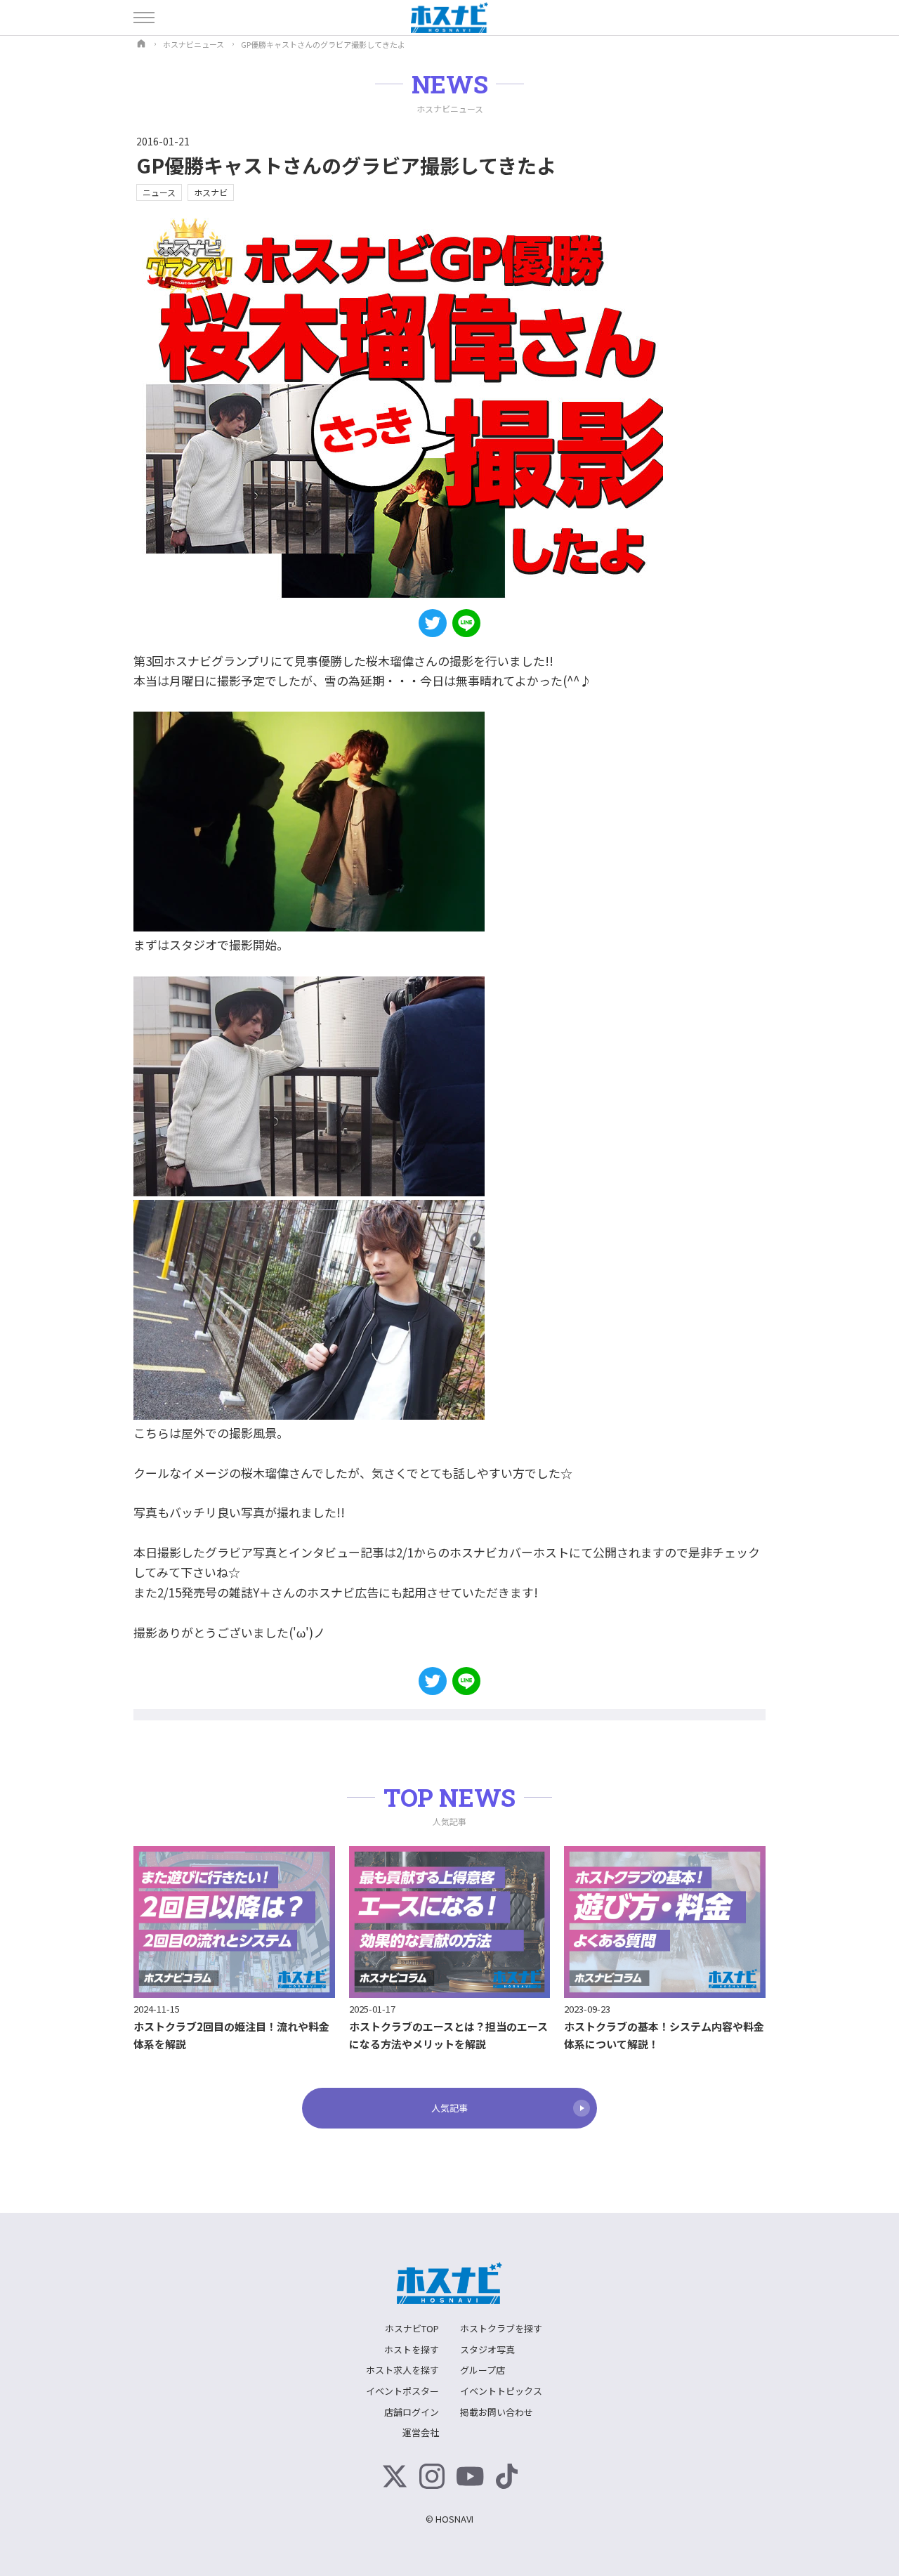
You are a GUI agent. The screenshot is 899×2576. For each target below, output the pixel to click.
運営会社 (421, 2432)
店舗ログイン (412, 2412)
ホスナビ (211, 192)
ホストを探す (412, 2349)
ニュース (159, 192)
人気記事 (449, 2108)
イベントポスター (402, 2391)
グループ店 (483, 2370)
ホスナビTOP (412, 2328)
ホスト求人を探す (402, 2370)
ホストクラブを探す (501, 2328)
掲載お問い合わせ (497, 2412)
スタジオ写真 (487, 2349)
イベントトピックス (501, 2391)
